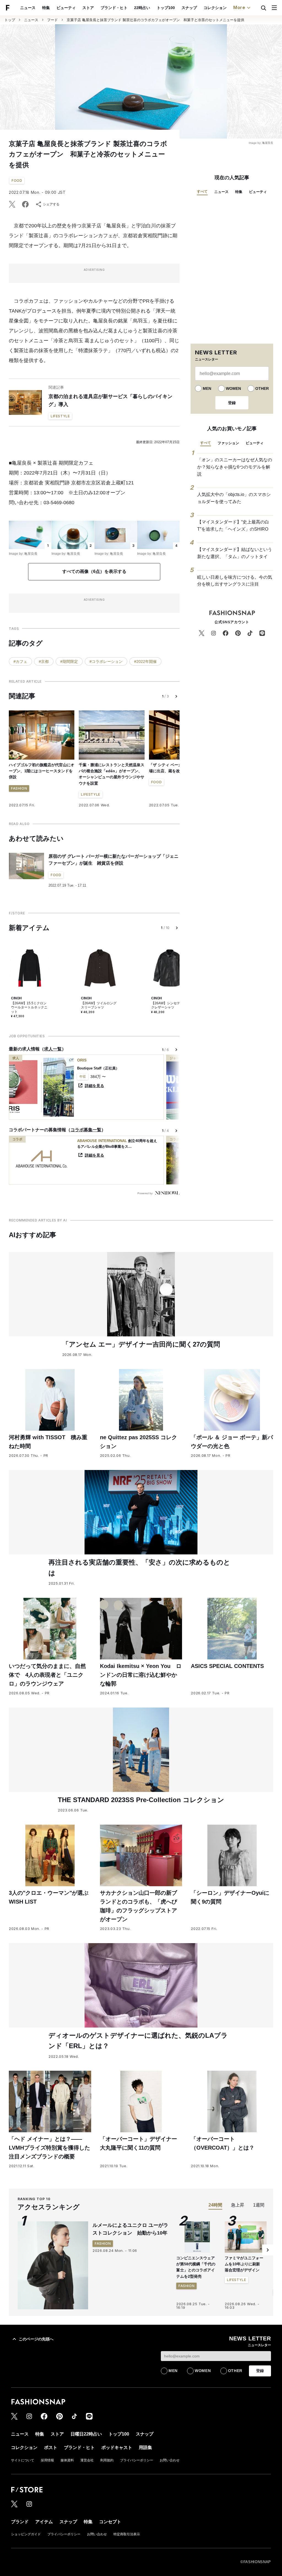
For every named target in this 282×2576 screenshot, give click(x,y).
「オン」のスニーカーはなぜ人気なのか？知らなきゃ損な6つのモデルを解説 (235, 467)
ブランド (20, 2522)
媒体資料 (67, 2460)
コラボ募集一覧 (86, 1130)
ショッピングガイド (26, 2534)
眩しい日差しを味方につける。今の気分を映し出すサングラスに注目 (235, 581)
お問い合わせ (170, 2460)
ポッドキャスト (117, 2447)
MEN (207, 388)
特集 (46, 8)
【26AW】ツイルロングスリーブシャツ (99, 1005)
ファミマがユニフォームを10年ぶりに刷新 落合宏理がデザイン (244, 2264)
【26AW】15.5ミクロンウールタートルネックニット (29, 1007)
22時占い (142, 8)
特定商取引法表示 (127, 2534)
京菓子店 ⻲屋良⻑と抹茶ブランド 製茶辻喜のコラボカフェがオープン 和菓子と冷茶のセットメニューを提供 (155, 20)
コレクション (215, 8)
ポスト (51, 2447)
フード (52, 20)
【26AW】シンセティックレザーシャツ (169, 1005)
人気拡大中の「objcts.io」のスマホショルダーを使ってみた (234, 498)
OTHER (262, 388)
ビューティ (66, 8)
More (239, 7)
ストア (88, 8)
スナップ (189, 8)
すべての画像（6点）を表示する (94, 571)
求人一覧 (53, 1049)
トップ (10, 20)
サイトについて (23, 2460)
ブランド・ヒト (114, 8)
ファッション (228, 443)
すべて (202, 191)
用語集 (145, 2447)
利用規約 (107, 2460)
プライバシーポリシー (137, 2460)
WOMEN (233, 388)
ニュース (28, 8)
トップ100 (166, 8)
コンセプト (110, 2522)
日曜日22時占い (86, 2434)
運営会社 (87, 2460)
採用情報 (47, 2460)
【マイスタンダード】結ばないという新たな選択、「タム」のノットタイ (235, 553)
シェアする (51, 204)
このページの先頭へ (36, 2339)
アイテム (44, 2522)
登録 (232, 403)
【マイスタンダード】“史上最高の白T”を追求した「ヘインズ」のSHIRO (233, 526)
